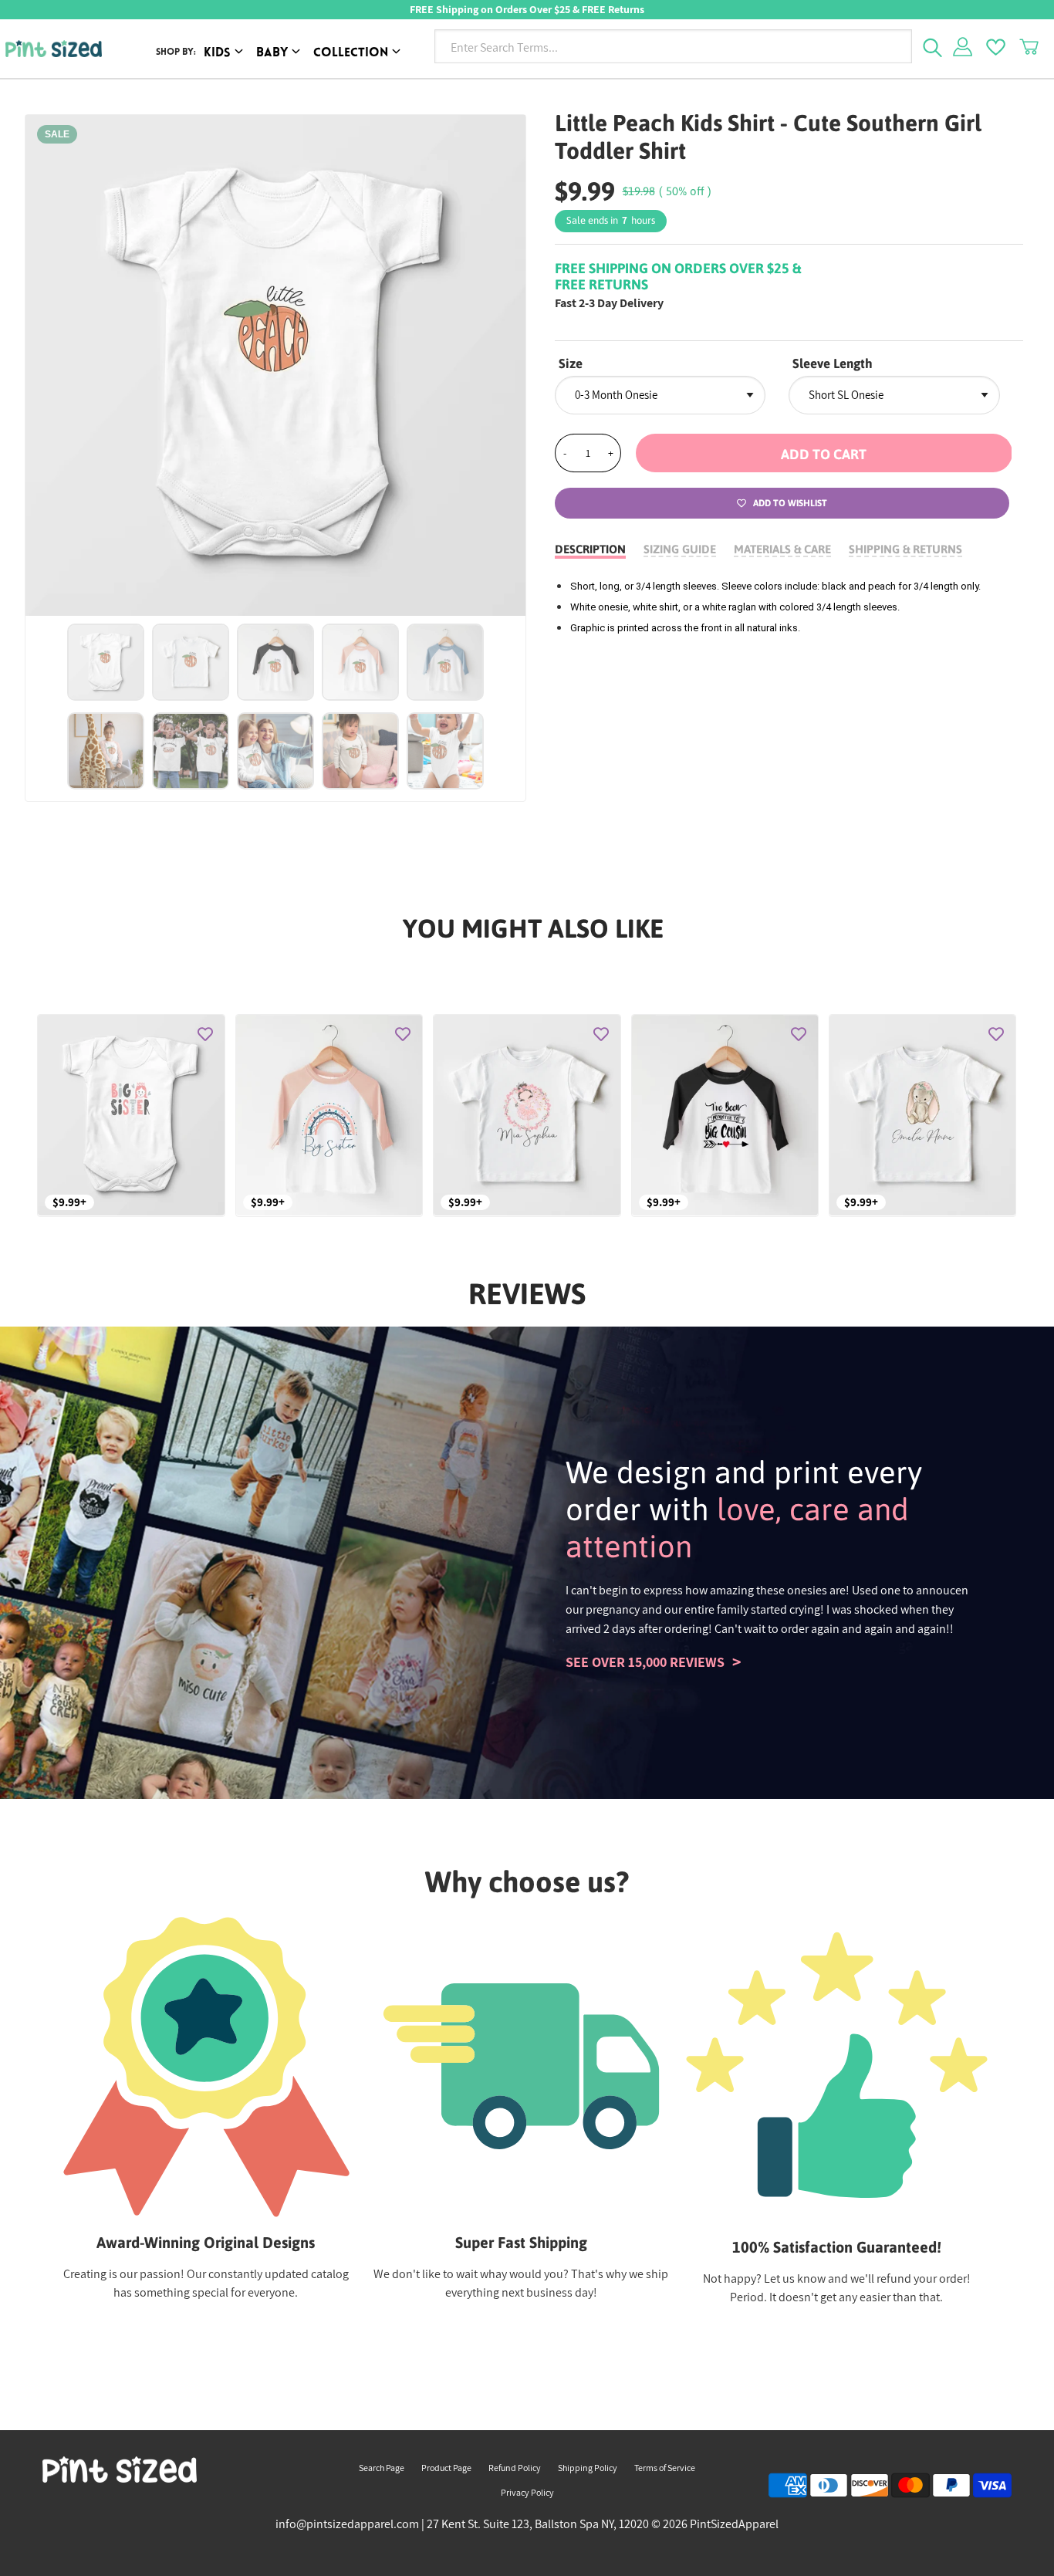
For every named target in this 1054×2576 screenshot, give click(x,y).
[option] (276, 365)
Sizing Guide (680, 549)
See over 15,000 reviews (645, 1662)
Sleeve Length (833, 363)
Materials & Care (782, 549)
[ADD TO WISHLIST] (205, 1034)
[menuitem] (226, 54)
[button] (824, 453)
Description (590, 549)
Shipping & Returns (905, 549)
